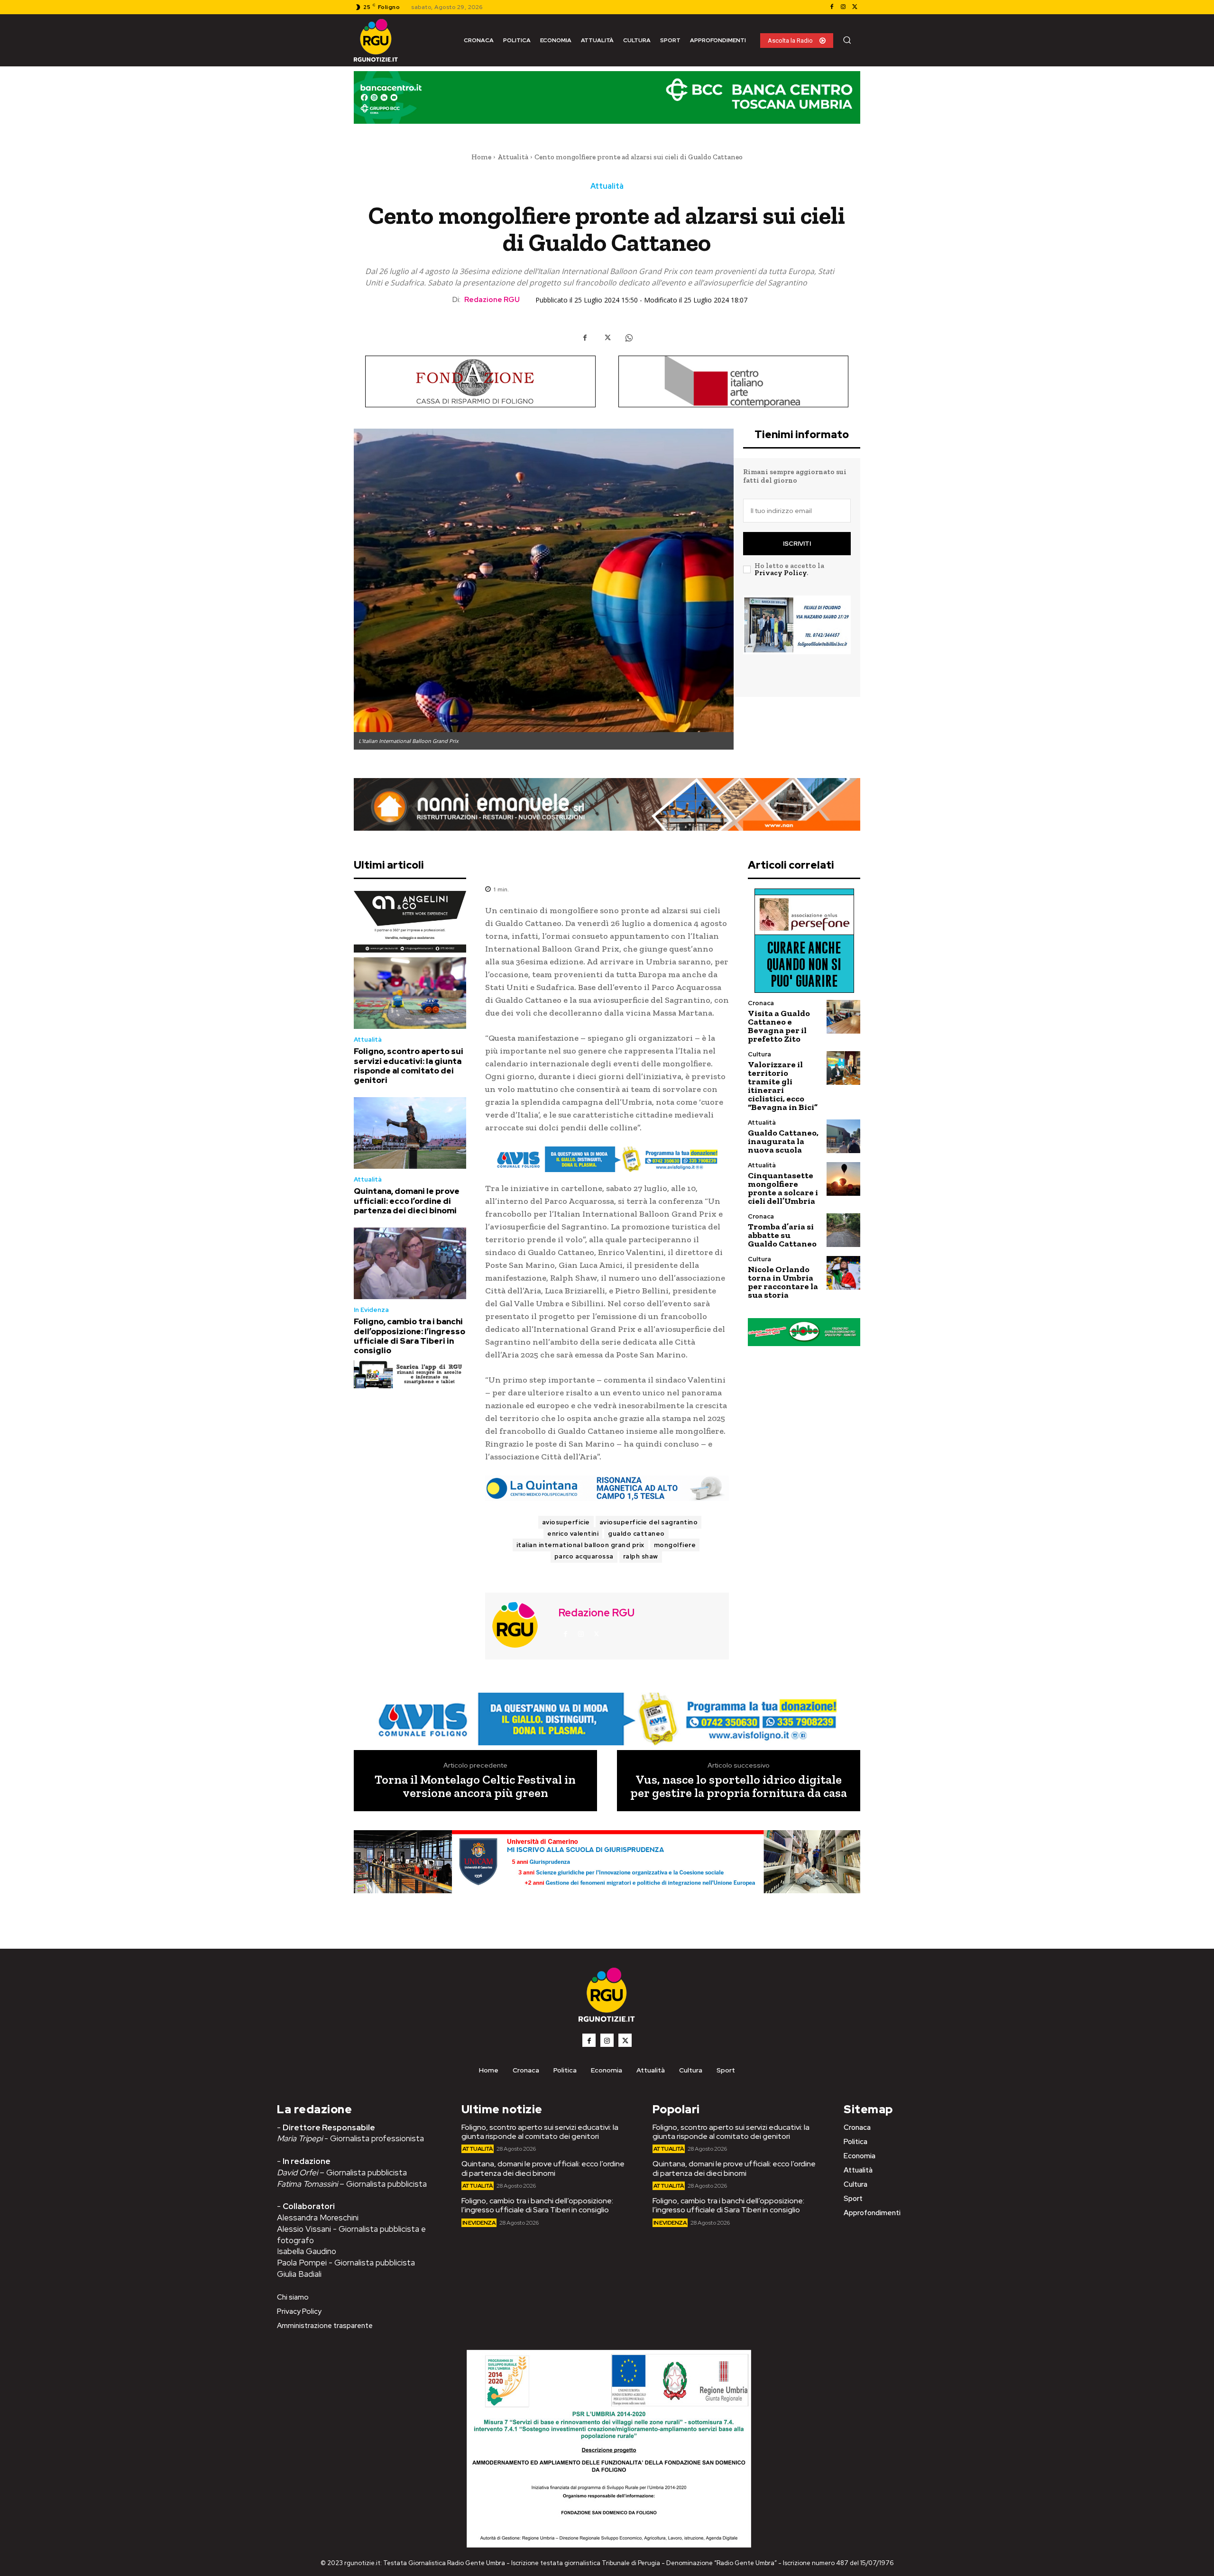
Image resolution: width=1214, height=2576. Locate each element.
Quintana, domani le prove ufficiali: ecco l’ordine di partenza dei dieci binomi (407, 1201)
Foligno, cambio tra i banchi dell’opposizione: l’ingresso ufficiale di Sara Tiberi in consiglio (409, 1336)
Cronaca (761, 1003)
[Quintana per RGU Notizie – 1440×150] (607, 1488)
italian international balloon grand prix (580, 1545)
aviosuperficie (566, 1522)
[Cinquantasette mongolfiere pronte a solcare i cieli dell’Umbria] (843, 1179)
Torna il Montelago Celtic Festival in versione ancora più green (475, 1786)
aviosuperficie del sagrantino (649, 1522)
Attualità (513, 157)
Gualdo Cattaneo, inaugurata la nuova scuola (783, 1141)
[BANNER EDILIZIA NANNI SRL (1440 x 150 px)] (607, 804)
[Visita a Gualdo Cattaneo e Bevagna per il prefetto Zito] (843, 1017)
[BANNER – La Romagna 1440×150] (607, 1159)
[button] (847, 40)
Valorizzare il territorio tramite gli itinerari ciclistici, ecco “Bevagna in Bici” (783, 1086)
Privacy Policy (781, 573)
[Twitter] (855, 7)
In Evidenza (371, 1310)
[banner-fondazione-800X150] (480, 381)
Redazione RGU (492, 300)
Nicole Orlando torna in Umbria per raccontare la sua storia (783, 1282)
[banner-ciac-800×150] (734, 381)
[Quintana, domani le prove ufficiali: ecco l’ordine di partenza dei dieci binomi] (410, 1133)
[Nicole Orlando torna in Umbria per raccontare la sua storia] (843, 1273)
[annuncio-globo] (804, 1332)
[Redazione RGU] (521, 1625)
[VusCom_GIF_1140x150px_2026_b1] (607, 105)
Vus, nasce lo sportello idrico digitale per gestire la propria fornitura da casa (739, 1786)
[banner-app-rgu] (410, 1374)
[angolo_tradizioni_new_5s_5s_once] (410, 922)
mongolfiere (675, 1545)
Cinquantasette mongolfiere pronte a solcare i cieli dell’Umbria (783, 1188)
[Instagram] (843, 7)
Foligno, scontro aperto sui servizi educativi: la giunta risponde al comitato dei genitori (409, 1066)
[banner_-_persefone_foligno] (804, 941)
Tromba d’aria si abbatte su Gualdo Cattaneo (782, 1235)
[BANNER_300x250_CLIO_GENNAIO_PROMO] (797, 640)
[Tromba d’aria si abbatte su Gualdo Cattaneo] (843, 1230)
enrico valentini (573, 1534)
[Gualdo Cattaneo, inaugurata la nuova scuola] (843, 1136)
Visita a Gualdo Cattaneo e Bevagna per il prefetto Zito (779, 1026)
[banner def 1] (607, 1873)
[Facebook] (832, 7)
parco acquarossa (584, 1556)
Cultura (759, 1054)
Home (481, 157)
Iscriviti (797, 544)
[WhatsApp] (629, 338)
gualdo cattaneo (636, 1534)
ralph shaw (641, 1556)
